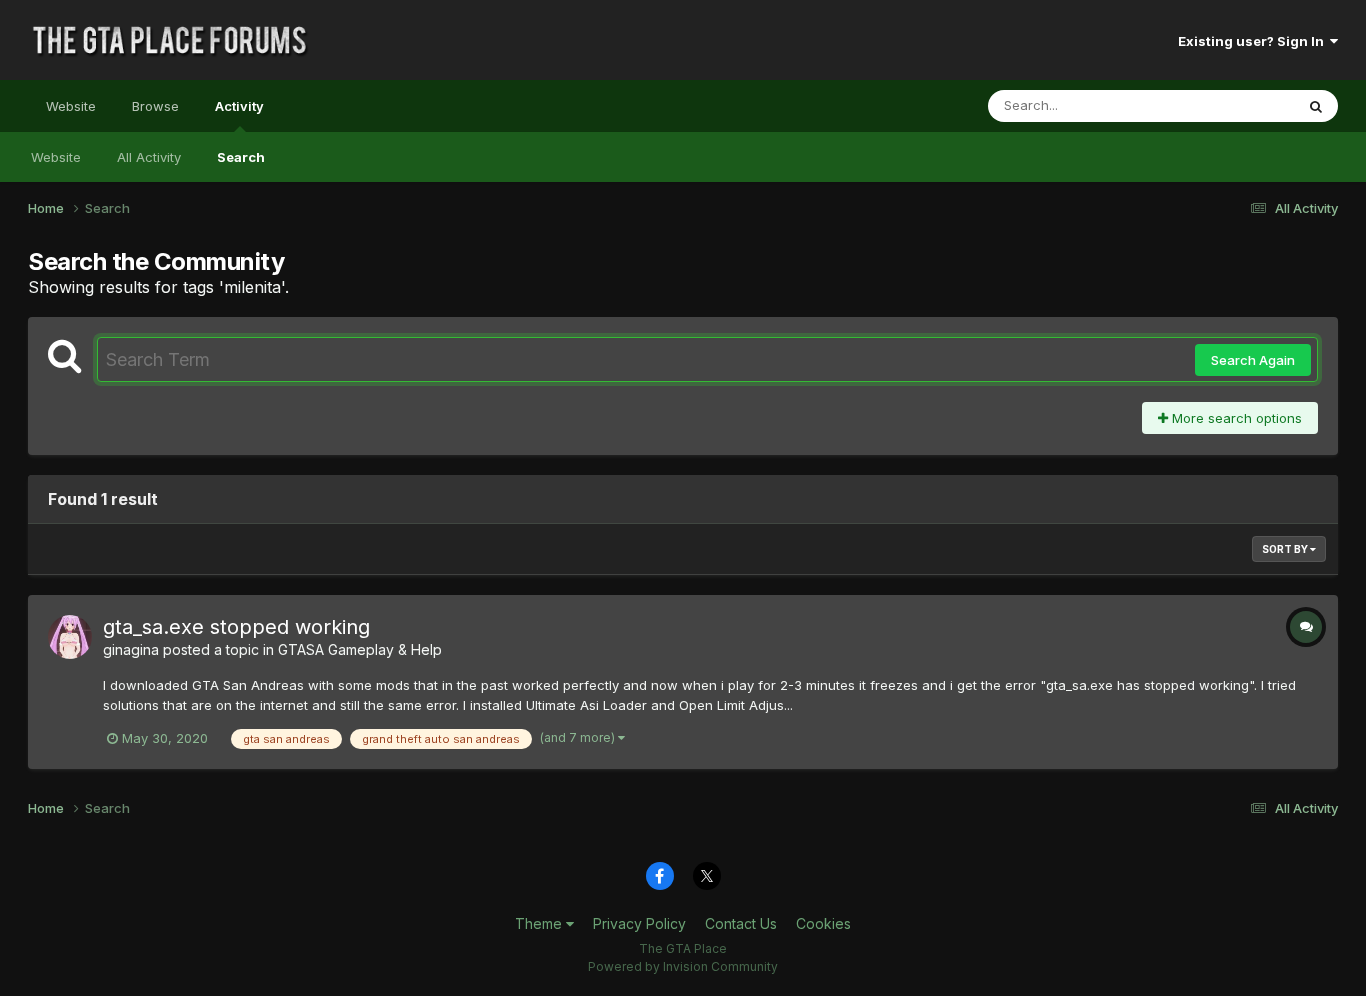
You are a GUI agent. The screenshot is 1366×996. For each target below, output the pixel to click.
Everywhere (1232, 105)
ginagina (131, 649)
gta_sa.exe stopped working (236, 627)
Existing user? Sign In (1254, 41)
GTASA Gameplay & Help (360, 649)
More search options (1235, 418)
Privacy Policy (639, 923)
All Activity (149, 157)
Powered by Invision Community (683, 966)
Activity (239, 106)
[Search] (1316, 106)
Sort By (1286, 549)
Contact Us (741, 923)
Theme (540, 923)
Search (241, 157)
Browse (155, 106)
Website (71, 106)
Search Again (1253, 360)
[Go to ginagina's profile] (70, 637)
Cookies (823, 923)
